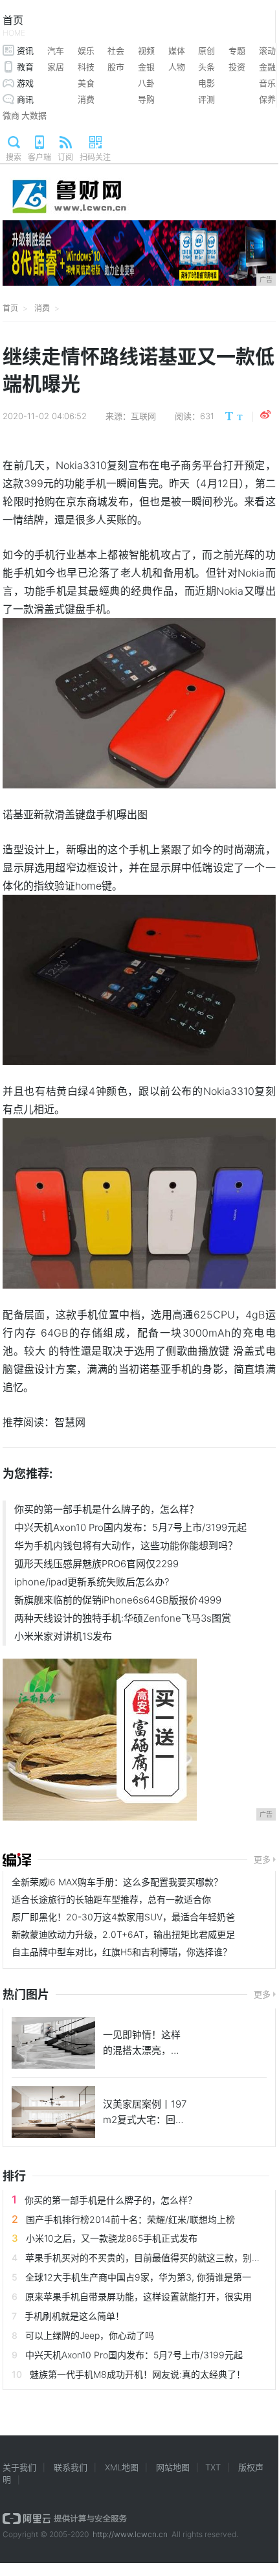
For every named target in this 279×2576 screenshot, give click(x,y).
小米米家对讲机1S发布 (63, 1636)
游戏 (25, 83)
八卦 (146, 83)
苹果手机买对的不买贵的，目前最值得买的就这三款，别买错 (148, 2258)
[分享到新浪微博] (265, 415)
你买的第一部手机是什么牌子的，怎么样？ (106, 1509)
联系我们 (71, 2467)
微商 (11, 115)
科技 (86, 67)
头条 (206, 67)
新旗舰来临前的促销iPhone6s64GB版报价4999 (118, 1600)
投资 (237, 67)
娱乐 (86, 51)
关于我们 (19, 2467)
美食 (86, 83)
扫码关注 (95, 157)
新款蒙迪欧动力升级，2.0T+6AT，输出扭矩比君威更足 (123, 1934)
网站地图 (173, 2467)
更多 (262, 1859)
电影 (206, 83)
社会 (116, 51)
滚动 (267, 51)
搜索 (14, 157)
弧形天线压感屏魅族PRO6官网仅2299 (96, 1564)
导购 (146, 99)
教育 (25, 67)
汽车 (56, 51)
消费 (86, 99)
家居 (56, 67)
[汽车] (17, 1860)
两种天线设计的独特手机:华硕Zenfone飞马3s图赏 (123, 1618)
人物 (177, 67)
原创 (206, 51)
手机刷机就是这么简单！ (74, 2316)
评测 (206, 99)
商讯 (25, 99)
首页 (14, 26)
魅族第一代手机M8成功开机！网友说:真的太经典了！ (138, 2374)
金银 (146, 67)
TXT (213, 2467)
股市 (116, 67)
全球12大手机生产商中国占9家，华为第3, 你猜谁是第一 (138, 2277)
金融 (267, 67)
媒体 (177, 51)
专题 (237, 51)
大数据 (34, 115)
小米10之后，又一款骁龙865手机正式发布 (112, 2238)
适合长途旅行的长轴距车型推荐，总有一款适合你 (111, 1899)
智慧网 (70, 1422)
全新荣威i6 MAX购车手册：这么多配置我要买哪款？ (117, 1882)
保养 (267, 99)
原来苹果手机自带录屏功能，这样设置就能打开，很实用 (139, 2296)
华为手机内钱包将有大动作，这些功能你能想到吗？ (126, 1546)
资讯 (25, 51)
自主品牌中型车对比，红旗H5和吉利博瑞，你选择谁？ (122, 1952)
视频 (146, 51)
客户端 (39, 157)
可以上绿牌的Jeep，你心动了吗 (90, 2335)
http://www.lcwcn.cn (130, 2534)
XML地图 (122, 2467)
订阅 (65, 157)
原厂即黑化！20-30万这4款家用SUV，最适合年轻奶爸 (123, 1917)
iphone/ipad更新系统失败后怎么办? (92, 1582)
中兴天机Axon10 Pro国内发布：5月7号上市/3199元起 (130, 1527)
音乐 (267, 83)
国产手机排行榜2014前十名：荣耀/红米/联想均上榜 (130, 2219)
